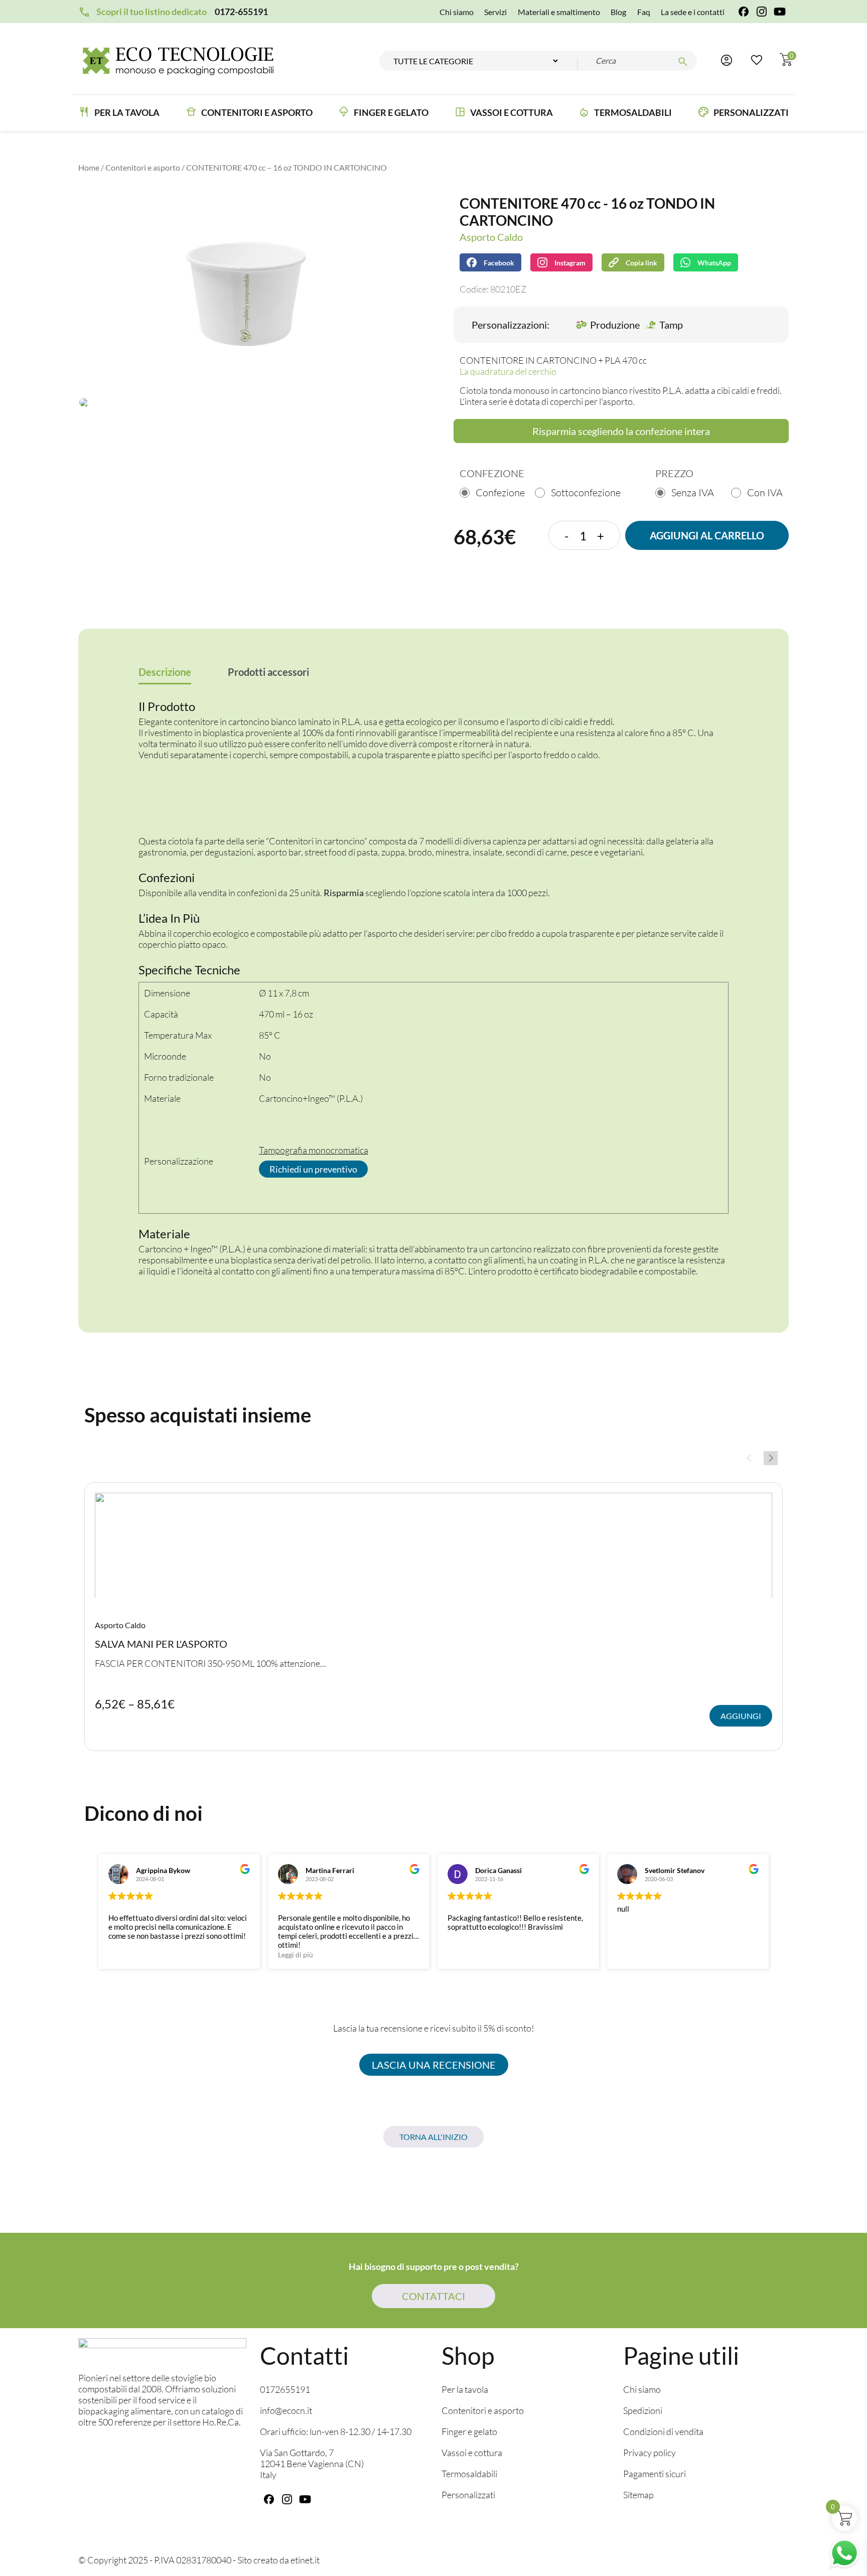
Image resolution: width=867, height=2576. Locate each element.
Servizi (495, 12)
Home (89, 167)
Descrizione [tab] (165, 672)
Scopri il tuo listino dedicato (152, 12)
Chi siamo (457, 12)
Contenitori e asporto (257, 112)
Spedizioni (643, 2411)
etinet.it (305, 2560)
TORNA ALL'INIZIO (434, 2137)
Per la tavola (127, 112)
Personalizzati (751, 112)
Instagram (570, 263)
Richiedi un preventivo (313, 1169)
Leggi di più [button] (296, 1955)
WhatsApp (714, 263)
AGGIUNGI (741, 1716)
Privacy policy (649, 2453)
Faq (644, 12)
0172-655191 (241, 12)
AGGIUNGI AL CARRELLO (707, 535)
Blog (618, 12)
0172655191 (285, 2390)
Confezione (500, 492)
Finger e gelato (469, 2432)
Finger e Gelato (391, 112)
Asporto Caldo (491, 237)
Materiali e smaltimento (559, 12)
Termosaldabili (633, 112)
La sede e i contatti (693, 12)
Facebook (499, 263)
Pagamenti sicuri (655, 2474)
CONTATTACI (434, 2296)
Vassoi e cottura (512, 112)
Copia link (634, 260)
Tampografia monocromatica (314, 1150)
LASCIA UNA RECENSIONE (434, 2065)
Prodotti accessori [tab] (268, 672)
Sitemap (638, 2495)
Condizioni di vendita (663, 2432)
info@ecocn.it (286, 2411)
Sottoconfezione (586, 492)
